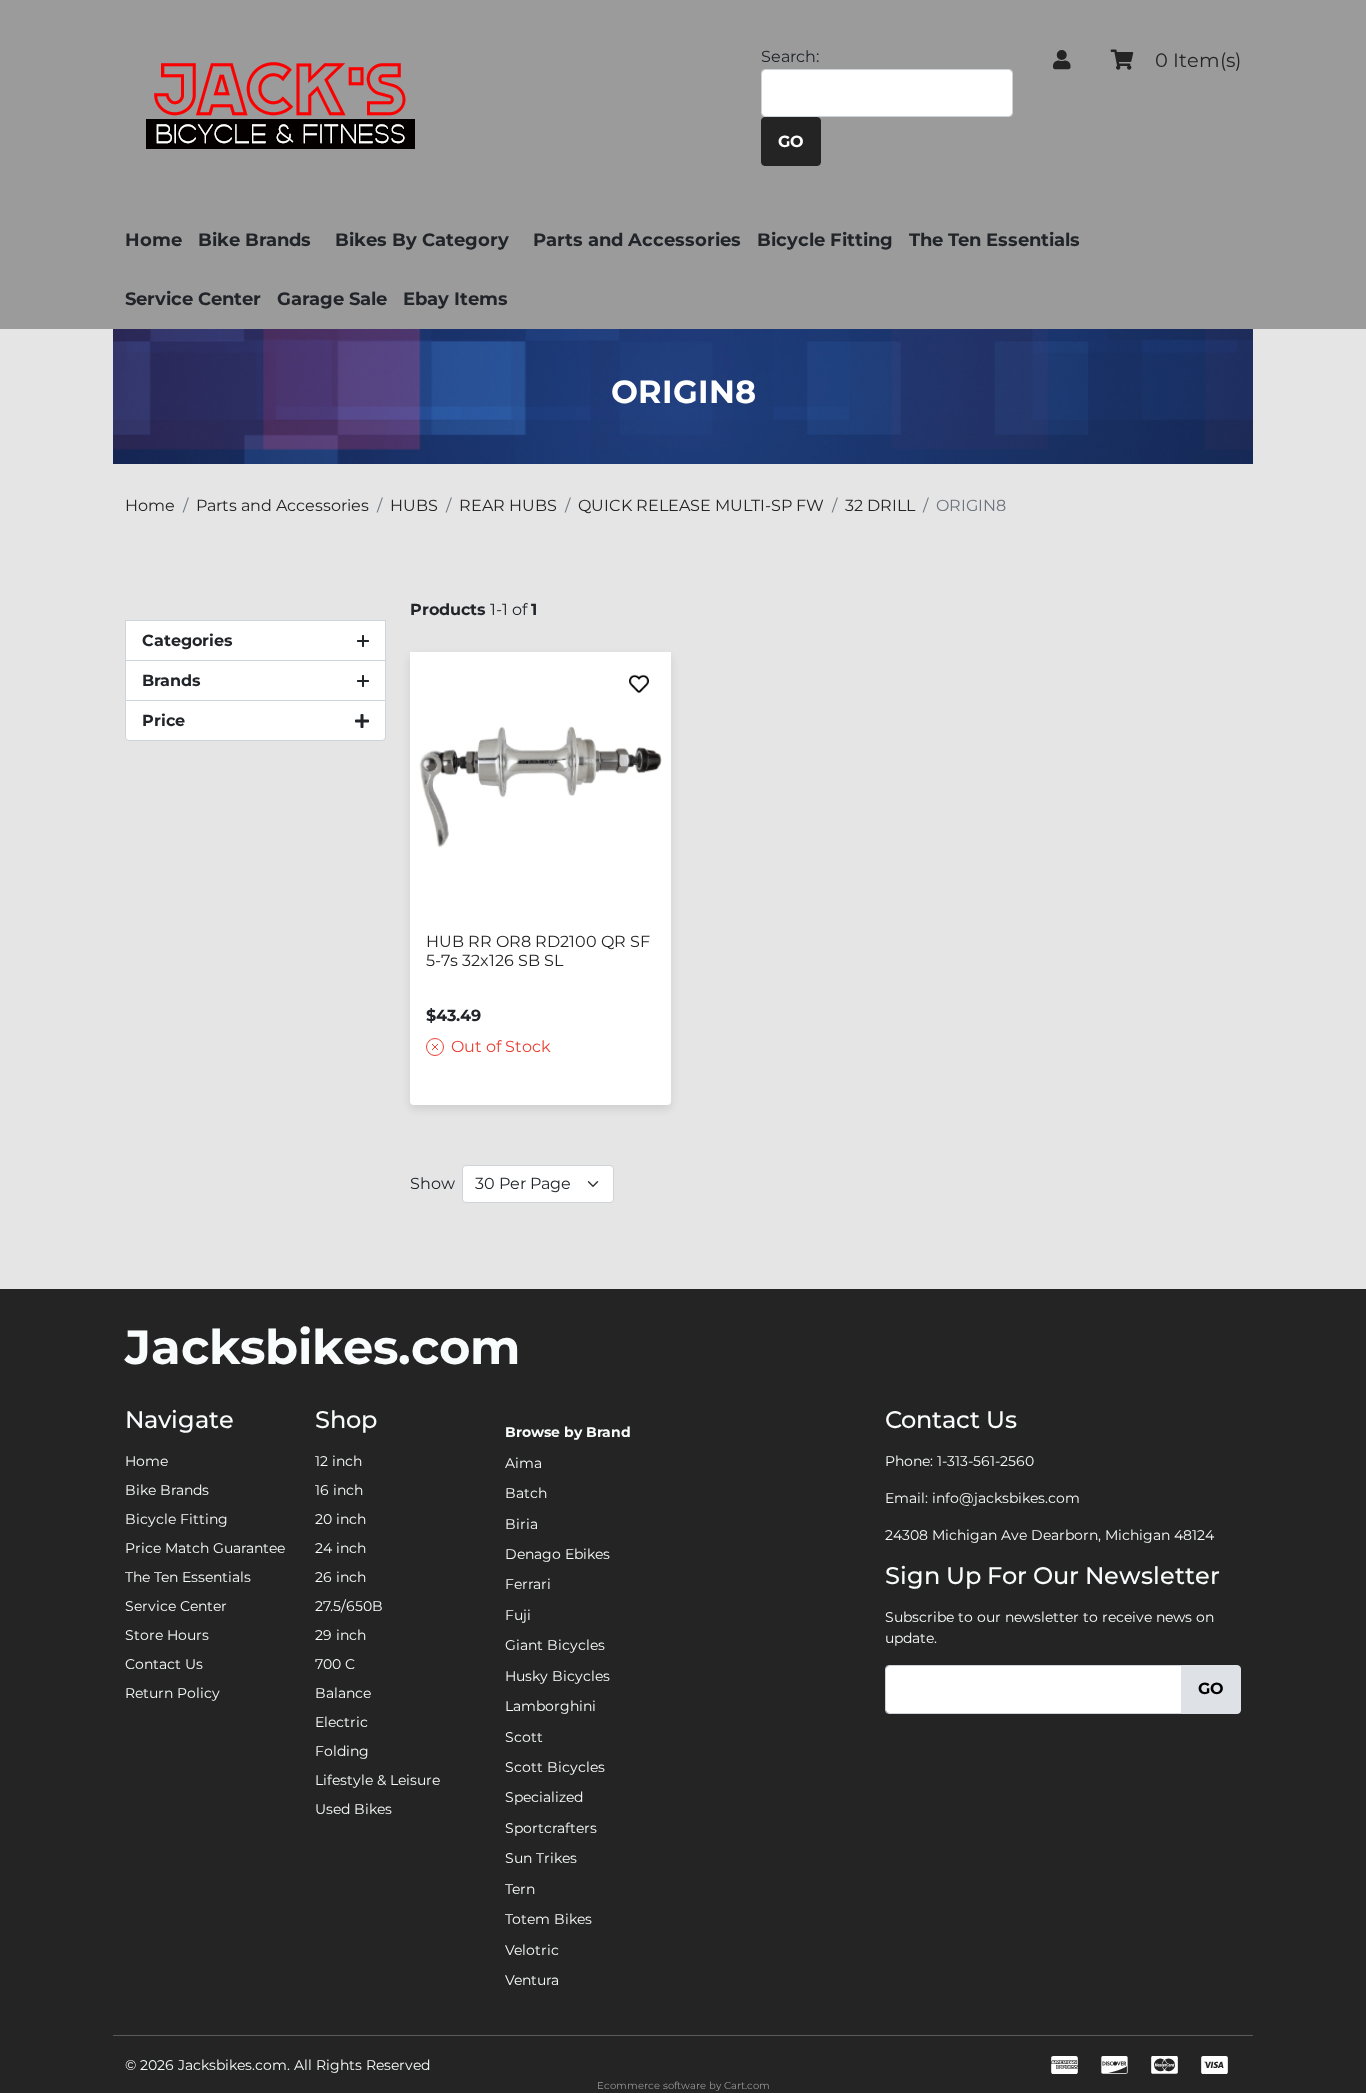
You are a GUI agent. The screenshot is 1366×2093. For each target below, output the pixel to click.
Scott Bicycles (555, 1767)
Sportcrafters (551, 1828)
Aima (523, 1463)
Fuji (518, 1615)
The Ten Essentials (994, 240)
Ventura (532, 1980)
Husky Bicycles (557, 1676)
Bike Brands (254, 240)
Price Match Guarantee (205, 1548)
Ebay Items (455, 299)
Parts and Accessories (637, 240)
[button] (1062, 60)
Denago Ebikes (557, 1554)
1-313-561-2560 (985, 1461)
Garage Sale (332, 299)
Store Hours (167, 1635)
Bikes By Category (422, 240)
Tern (520, 1889)
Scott (524, 1737)
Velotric (532, 1950)
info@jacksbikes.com (1006, 1498)
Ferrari (528, 1584)
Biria (521, 1524)
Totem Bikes (548, 1919)
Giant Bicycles (555, 1645)
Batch (526, 1493)
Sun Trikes (541, 1858)
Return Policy (172, 1693)
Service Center (193, 299)
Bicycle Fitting (825, 240)
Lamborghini (550, 1706)
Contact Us (164, 1664)
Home (153, 240)
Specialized (544, 1797)
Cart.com (747, 2085)
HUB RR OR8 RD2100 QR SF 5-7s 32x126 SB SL (538, 951)
